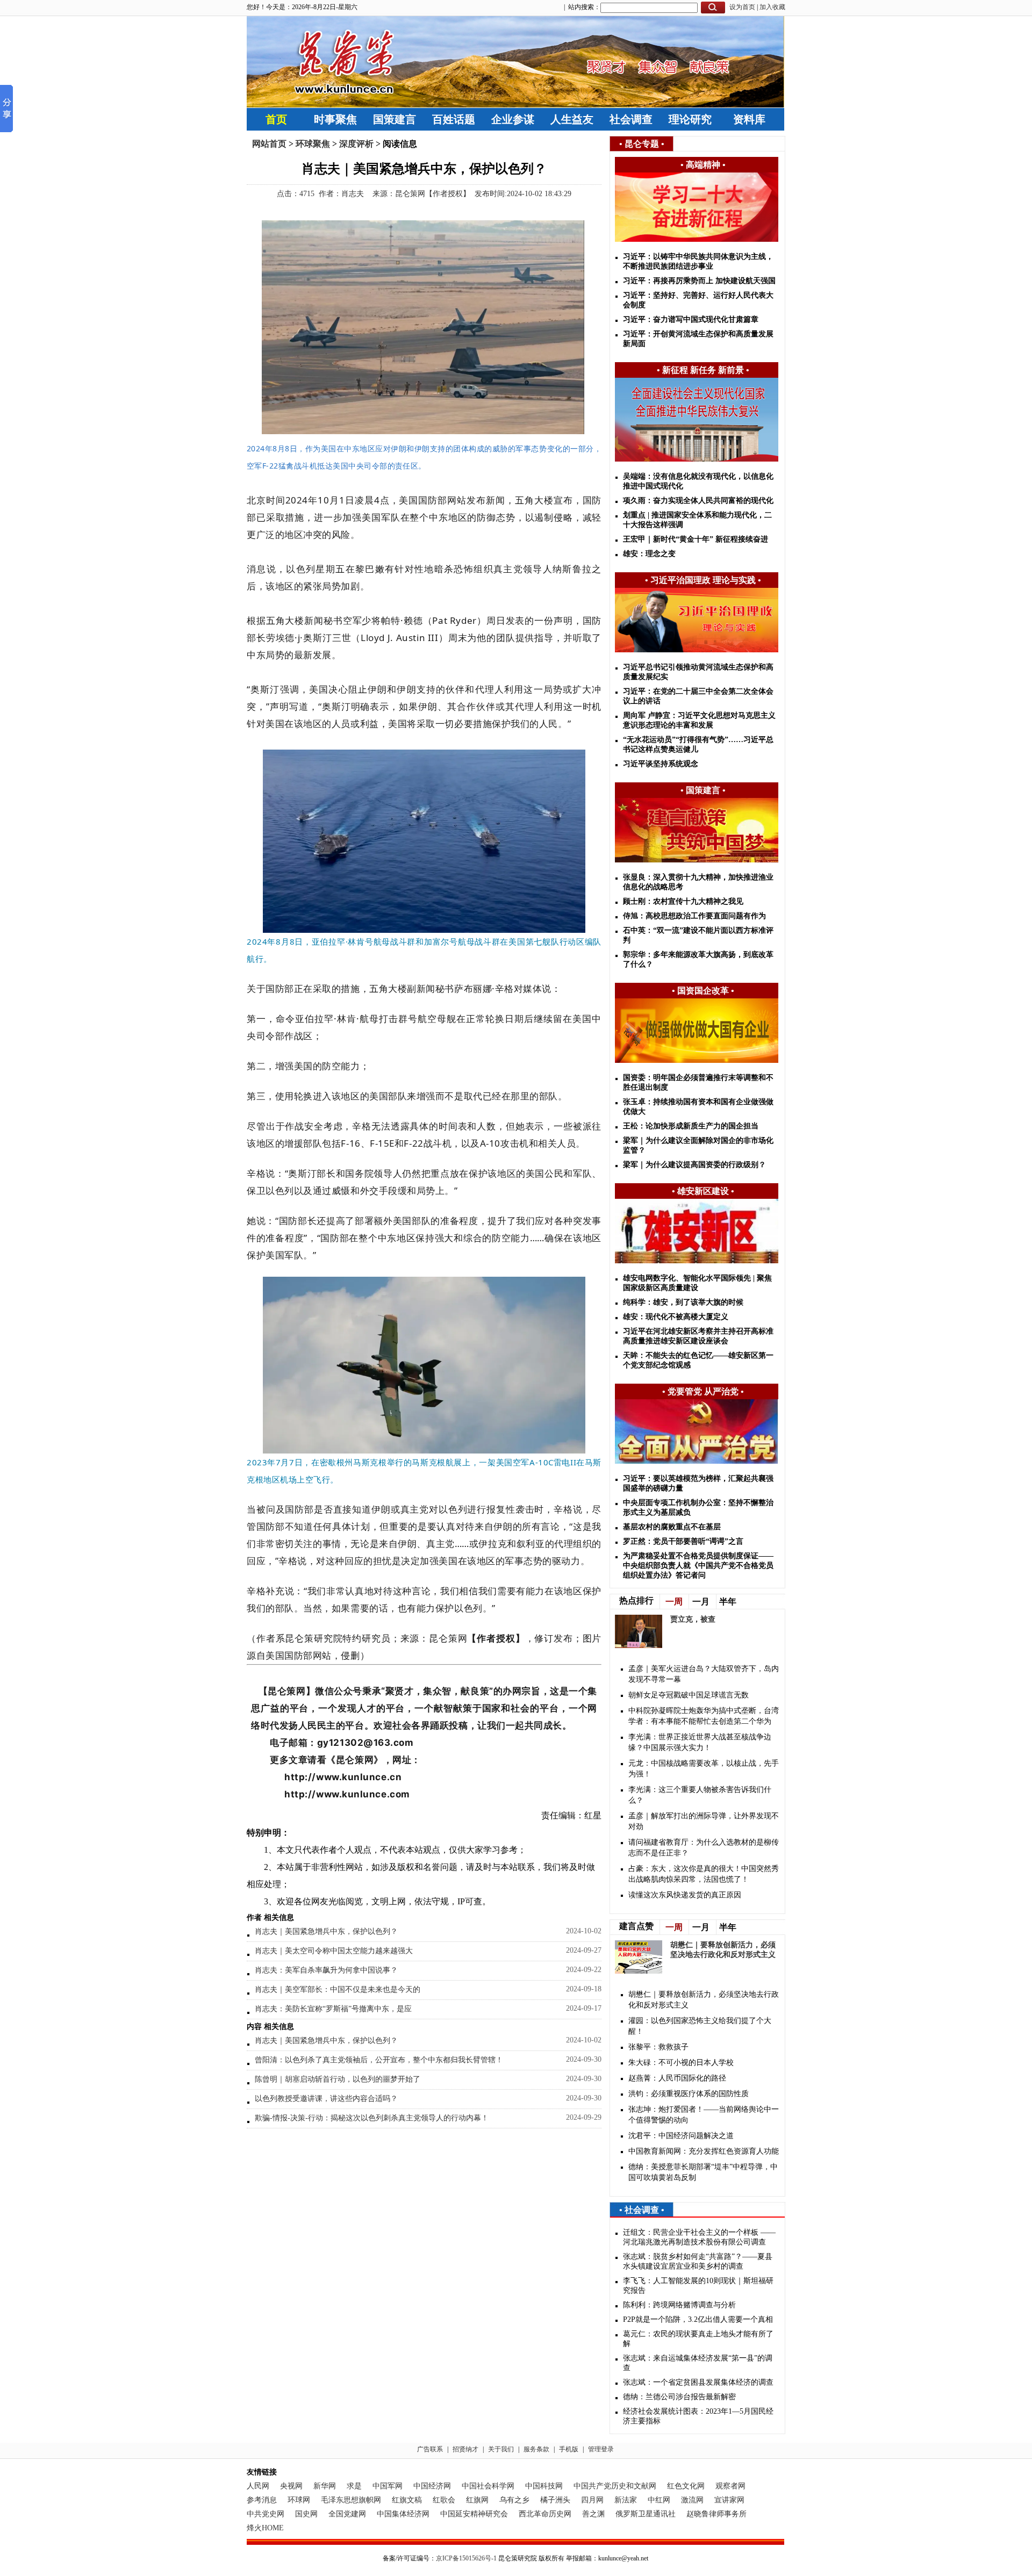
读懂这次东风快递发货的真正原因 (685, 1895)
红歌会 (444, 2500)
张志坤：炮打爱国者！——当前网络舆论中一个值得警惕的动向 (704, 2115)
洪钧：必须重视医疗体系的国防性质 (689, 2094)
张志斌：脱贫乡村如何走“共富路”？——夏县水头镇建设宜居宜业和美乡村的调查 (698, 2261)
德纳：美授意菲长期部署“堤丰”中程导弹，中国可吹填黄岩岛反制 (703, 2172)
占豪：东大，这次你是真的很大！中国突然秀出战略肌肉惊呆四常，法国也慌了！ (704, 1874)
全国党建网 (347, 2514)
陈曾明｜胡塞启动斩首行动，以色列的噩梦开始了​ (338, 2079)
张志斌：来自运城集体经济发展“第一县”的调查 (698, 2363)
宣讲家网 (729, 2500)
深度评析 (356, 144)
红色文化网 (686, 2486)
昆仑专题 (642, 144)
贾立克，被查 (693, 1619)
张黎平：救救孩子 (658, 2047)
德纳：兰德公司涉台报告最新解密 (679, 2397)
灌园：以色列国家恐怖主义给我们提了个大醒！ (700, 2026)
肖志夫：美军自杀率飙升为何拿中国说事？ (326, 1970)
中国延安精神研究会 (474, 2514)
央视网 (291, 2486)
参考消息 (262, 2500)
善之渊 (593, 2514)
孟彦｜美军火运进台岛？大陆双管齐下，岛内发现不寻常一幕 (704, 1674)
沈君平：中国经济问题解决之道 (681, 2136)
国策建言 (395, 119)
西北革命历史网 (545, 2514)
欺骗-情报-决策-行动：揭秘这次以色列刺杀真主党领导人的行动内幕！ (372, 2118)
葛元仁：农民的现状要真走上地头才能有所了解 (698, 2339)
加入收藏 (772, 7)
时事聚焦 (335, 119)
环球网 (299, 2500)
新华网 (325, 2486)
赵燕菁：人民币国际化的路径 (677, 2078)
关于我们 (501, 2449)
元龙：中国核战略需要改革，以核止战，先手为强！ (704, 1769)
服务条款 (536, 2449)
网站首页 (269, 144)
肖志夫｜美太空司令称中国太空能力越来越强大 (334, 1951)
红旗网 (477, 2500)
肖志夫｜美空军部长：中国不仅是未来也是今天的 (338, 1989)
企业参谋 (513, 119)
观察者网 (730, 2486)
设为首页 (742, 7)
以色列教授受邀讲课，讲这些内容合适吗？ (326, 2099)
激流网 (692, 2500)
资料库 (749, 119)
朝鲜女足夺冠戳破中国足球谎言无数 (689, 1695)
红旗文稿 (407, 2500)
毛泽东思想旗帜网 (351, 2500)
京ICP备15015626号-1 (466, 2558)
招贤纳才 (465, 2449)
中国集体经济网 (403, 2514)
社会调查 (631, 119)
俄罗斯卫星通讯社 (646, 2514)
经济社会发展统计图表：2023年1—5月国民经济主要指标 (698, 2416)
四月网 (592, 2500)
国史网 (306, 2514)
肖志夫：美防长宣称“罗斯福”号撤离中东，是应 (333, 2009)
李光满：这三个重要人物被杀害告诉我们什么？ (700, 1795)
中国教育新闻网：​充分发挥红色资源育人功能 (704, 2151)
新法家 (626, 2500)
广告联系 (430, 2449)
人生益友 (572, 119)
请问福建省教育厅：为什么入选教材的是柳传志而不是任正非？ (704, 1848)
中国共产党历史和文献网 (615, 2486)
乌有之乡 (514, 2500)
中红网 (659, 2500)
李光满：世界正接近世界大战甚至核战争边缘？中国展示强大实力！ (700, 1742)
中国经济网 (432, 2486)
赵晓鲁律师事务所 (716, 2514)
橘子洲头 (555, 2500)
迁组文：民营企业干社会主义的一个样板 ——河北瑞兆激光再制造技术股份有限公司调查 (699, 2237)
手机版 (569, 2449)
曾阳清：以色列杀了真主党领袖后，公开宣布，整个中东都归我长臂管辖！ (379, 2060)
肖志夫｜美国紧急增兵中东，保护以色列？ (326, 1931)
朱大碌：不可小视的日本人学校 (681, 2063)
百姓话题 (454, 119)
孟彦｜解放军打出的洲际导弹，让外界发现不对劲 (704, 1821)
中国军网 (388, 2486)
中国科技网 (544, 2486)
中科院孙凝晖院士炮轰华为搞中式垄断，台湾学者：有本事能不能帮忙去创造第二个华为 (704, 1716)
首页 (276, 119)
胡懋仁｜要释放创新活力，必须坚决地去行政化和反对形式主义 (704, 2000)
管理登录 (601, 2449)
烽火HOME (265, 2528)
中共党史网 (266, 2514)
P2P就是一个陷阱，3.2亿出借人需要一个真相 (698, 2319)
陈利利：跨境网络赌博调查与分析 (679, 2305)
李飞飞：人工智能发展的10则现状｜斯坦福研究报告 (698, 2286)
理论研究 (690, 119)
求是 (354, 2486)
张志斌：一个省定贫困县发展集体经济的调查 (698, 2382)
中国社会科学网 (488, 2486)
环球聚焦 (313, 144)
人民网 (258, 2486)
